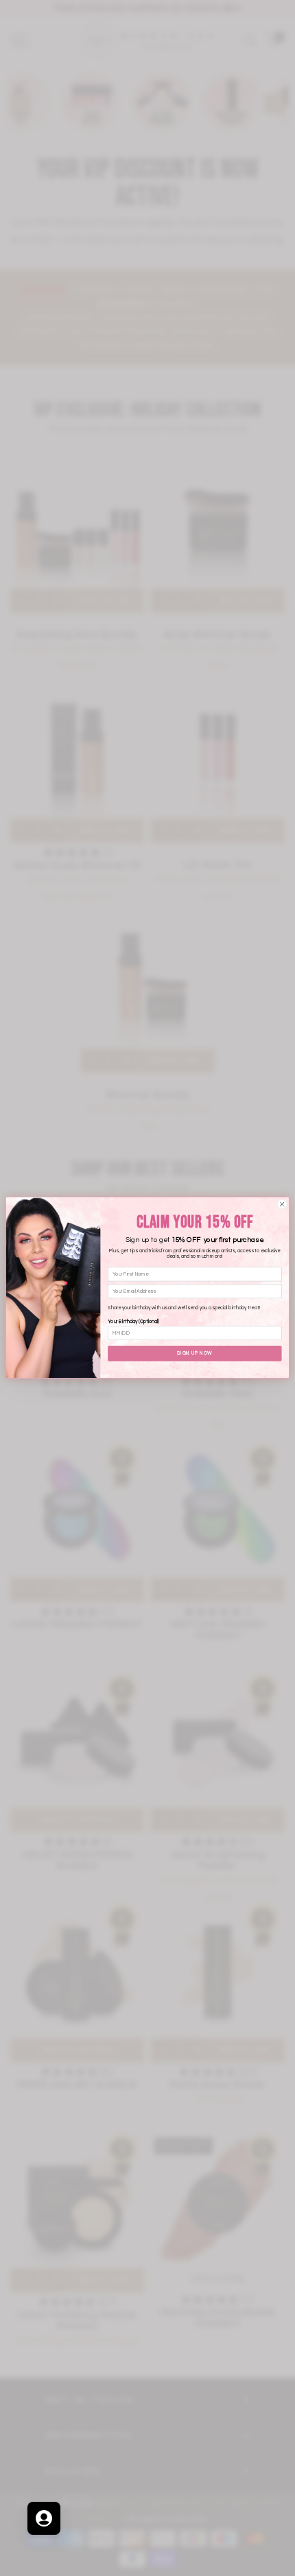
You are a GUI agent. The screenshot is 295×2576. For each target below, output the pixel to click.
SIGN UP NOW (194, 1354)
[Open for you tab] (44, 2518)
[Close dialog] (282, 1204)
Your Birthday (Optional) (133, 1322)
